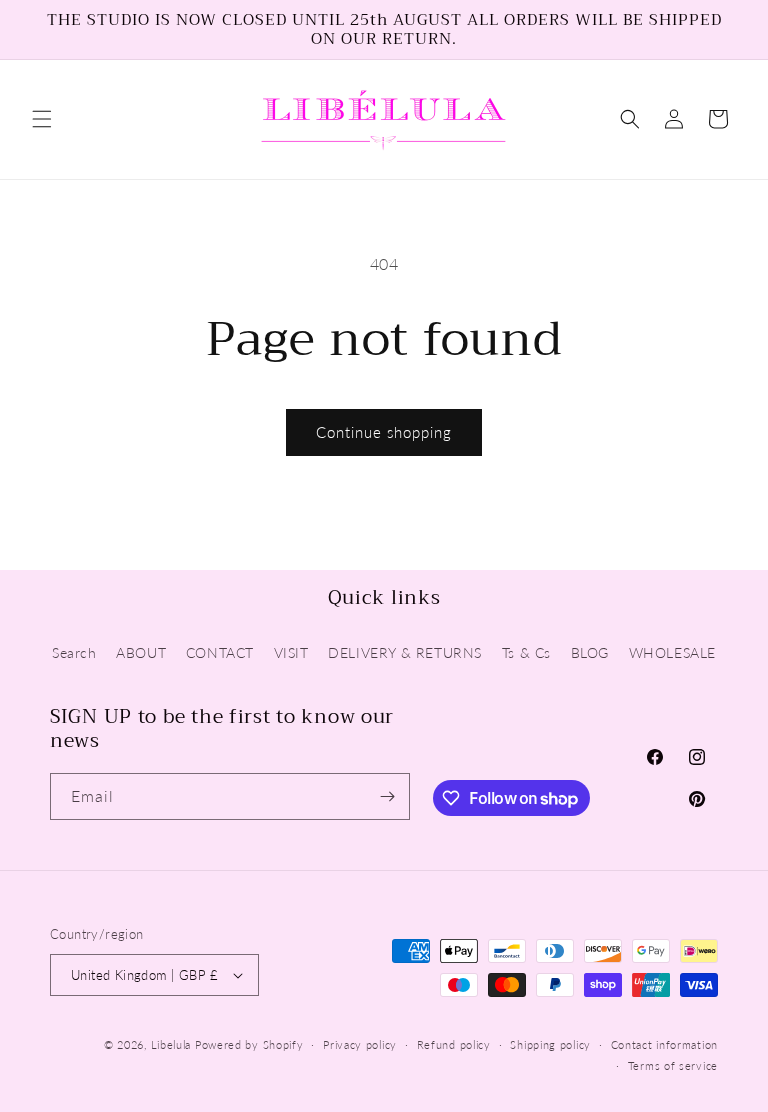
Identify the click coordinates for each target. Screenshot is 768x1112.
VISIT (291, 652)
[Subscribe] (387, 796)
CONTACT (220, 652)
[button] (42, 119)
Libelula (173, 1044)
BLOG (590, 652)
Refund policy (454, 1044)
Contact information (664, 1044)
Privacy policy (360, 1044)
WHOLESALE (672, 652)
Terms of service (673, 1065)
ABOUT (141, 652)
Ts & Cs (526, 652)
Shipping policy (550, 1044)
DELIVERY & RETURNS (405, 652)
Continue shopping (384, 432)
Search (74, 652)
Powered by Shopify (249, 1044)
